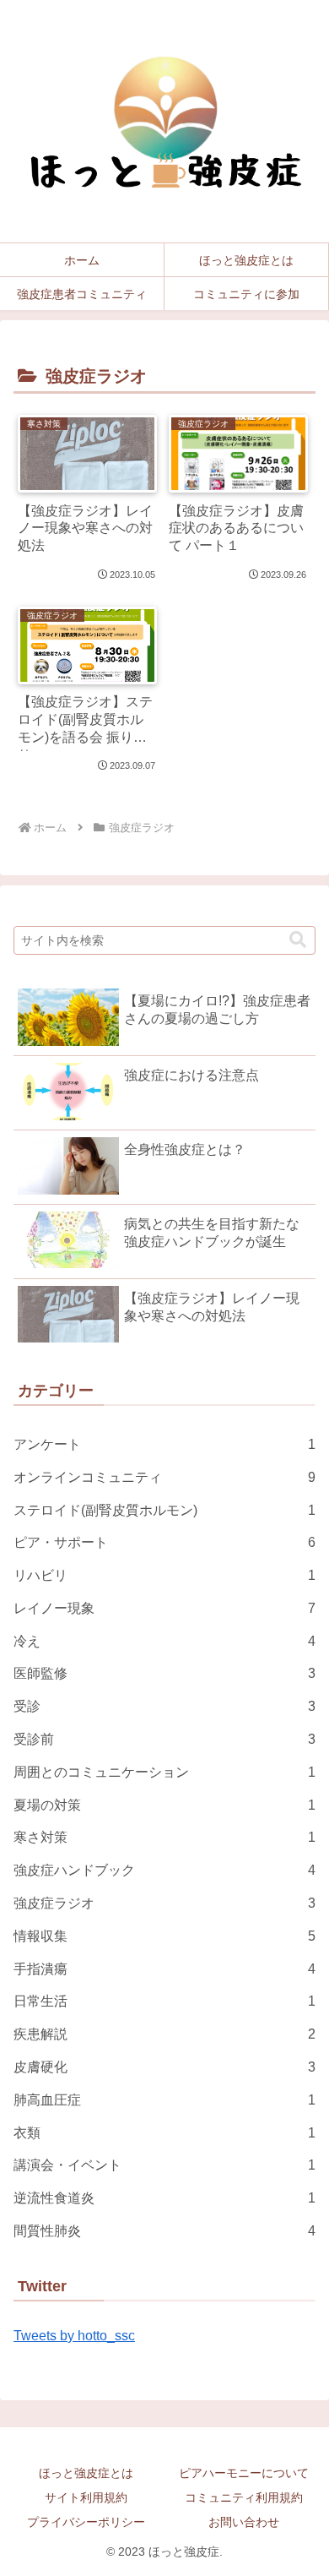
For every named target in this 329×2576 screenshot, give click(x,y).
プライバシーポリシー (86, 2522)
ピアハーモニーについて (244, 2473)
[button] (298, 940)
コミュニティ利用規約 (244, 2497)
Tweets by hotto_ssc (74, 2336)
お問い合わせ (244, 2522)
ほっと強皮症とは (86, 2473)
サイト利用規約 (86, 2497)
